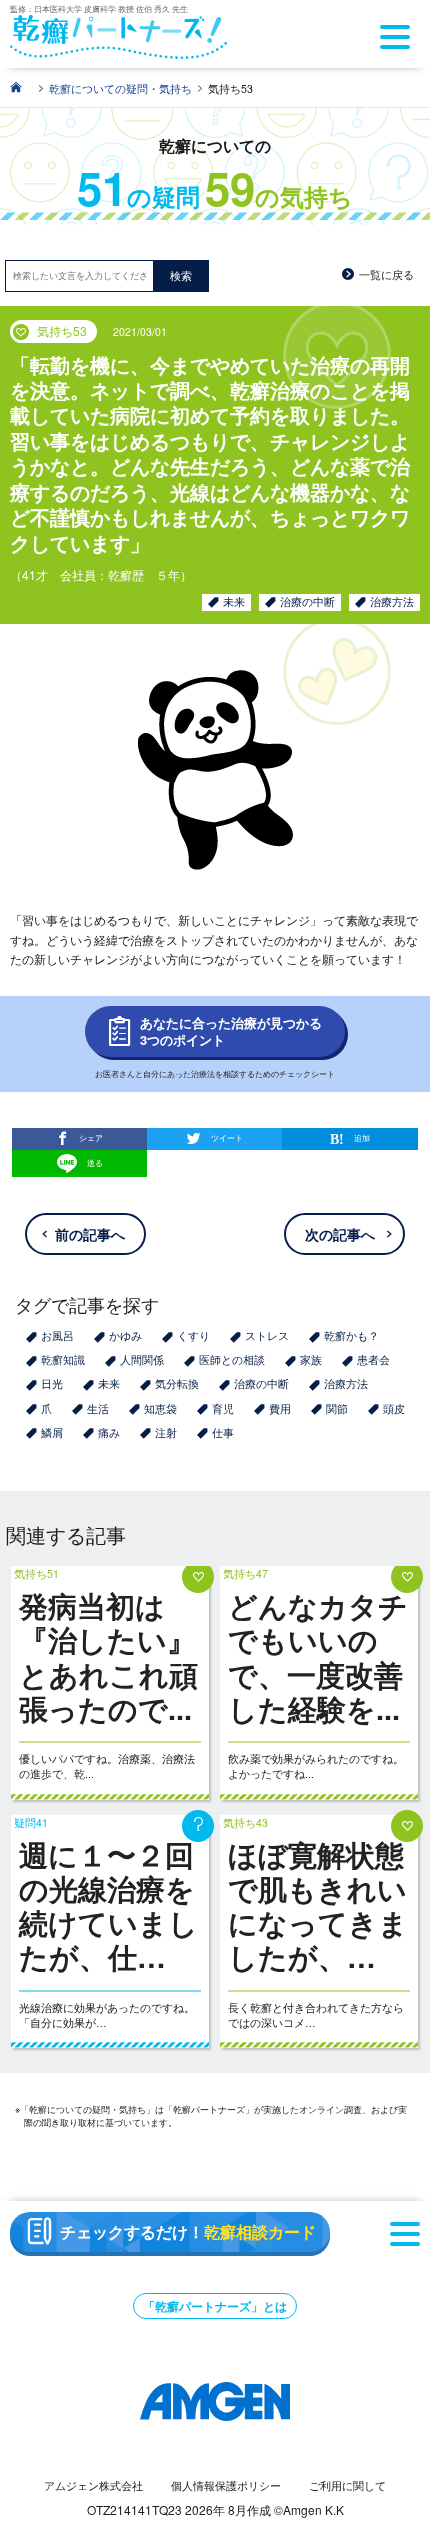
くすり (193, 1335)
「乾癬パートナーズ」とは (215, 2306)
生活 (98, 1408)
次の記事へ (340, 1234)
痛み (109, 1432)
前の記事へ (90, 1234)
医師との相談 (232, 1359)
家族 (311, 1359)
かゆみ (125, 1335)
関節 (337, 1408)
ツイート (227, 1137)
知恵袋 (160, 1408)
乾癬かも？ (351, 1335)
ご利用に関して (347, 2485)
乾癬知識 (63, 1359)
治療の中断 (307, 601)
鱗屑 (52, 1432)
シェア (91, 1137)
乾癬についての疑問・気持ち (120, 88)
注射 (166, 1432)
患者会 (373, 1359)
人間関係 (142, 1359)
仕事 (223, 1432)
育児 (223, 1408)
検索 (181, 275)
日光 (52, 1383)
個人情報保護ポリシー (226, 2485)
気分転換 (177, 1383)
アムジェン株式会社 (93, 2485)
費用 (280, 1408)
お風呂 (57, 1335)
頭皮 (394, 1408)
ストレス (267, 1335)
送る (95, 1162)
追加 (362, 1137)
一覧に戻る (386, 274)
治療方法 (392, 601)
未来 (234, 601)
